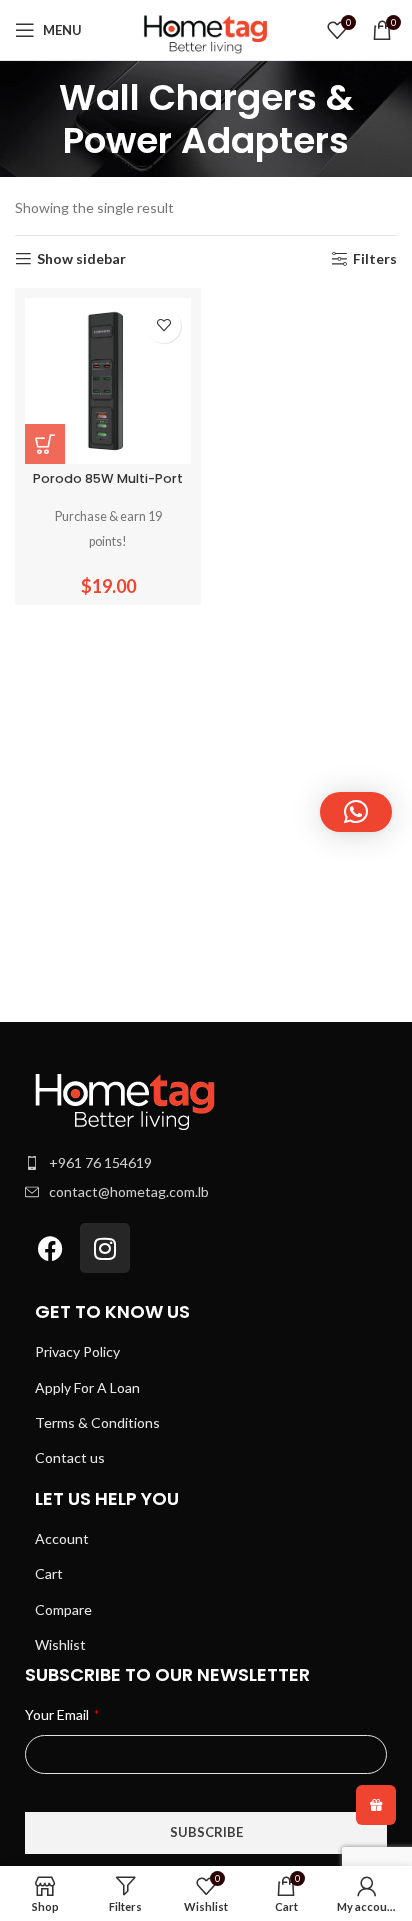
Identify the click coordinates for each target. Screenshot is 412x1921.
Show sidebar (81, 259)
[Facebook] (50, 1248)
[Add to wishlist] (163, 325)
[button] (356, 812)
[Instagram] (105, 1248)
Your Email (62, 1714)
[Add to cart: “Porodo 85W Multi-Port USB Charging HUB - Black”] (45, 444)
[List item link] (206, 1163)
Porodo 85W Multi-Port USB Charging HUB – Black (108, 486)
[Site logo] (206, 28)
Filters (375, 259)
